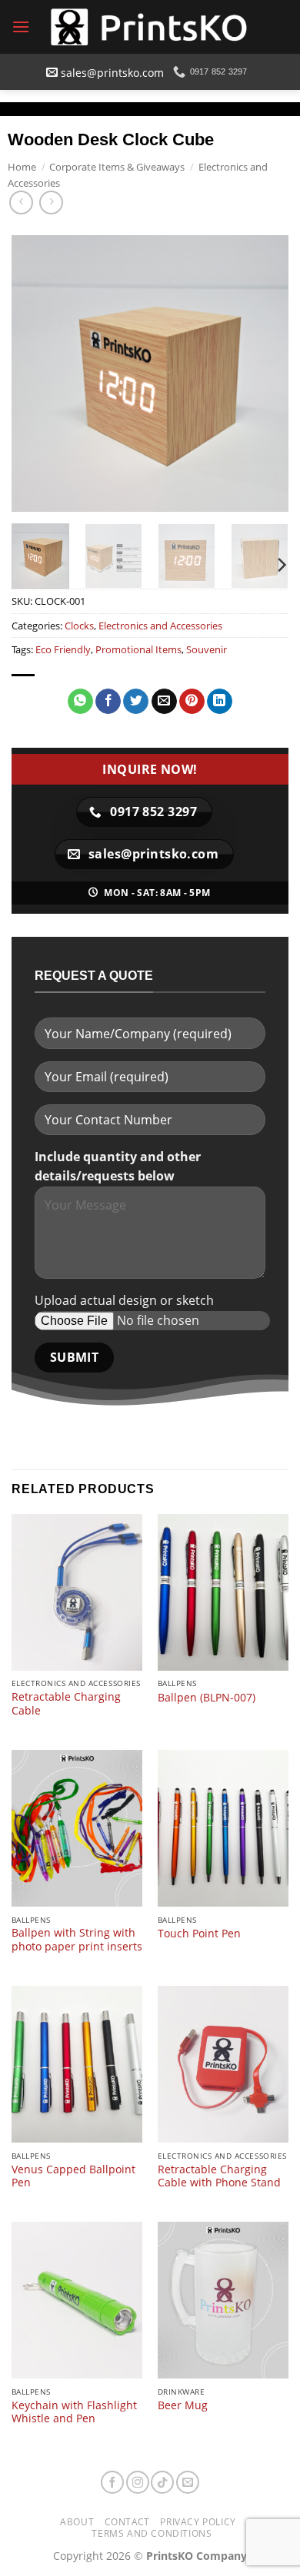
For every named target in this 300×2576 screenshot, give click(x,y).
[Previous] (36, 373)
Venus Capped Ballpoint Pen (73, 2176)
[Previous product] (51, 202)
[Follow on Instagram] (138, 2482)
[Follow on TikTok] (162, 2482)
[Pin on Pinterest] (192, 702)
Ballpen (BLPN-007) (207, 1698)
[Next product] (21, 202)
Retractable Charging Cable (66, 1703)
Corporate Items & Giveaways (117, 167)
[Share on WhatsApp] (80, 702)
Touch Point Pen (199, 1934)
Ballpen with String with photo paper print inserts (77, 1939)
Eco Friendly (63, 649)
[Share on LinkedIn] (220, 702)
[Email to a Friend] (164, 702)
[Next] (264, 373)
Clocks (79, 626)
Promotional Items (138, 649)
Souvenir (207, 649)
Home (22, 167)
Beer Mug (183, 2405)
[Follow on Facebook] (112, 2482)
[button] (21, 27)
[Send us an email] (188, 2482)
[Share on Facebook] (108, 702)
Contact (127, 2522)
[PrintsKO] (150, 27)
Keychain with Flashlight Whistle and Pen (74, 2412)
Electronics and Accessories (160, 626)
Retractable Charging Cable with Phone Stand (219, 2176)
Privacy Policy (198, 2522)
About (77, 2522)
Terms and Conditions (152, 2533)
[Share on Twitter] (136, 702)
